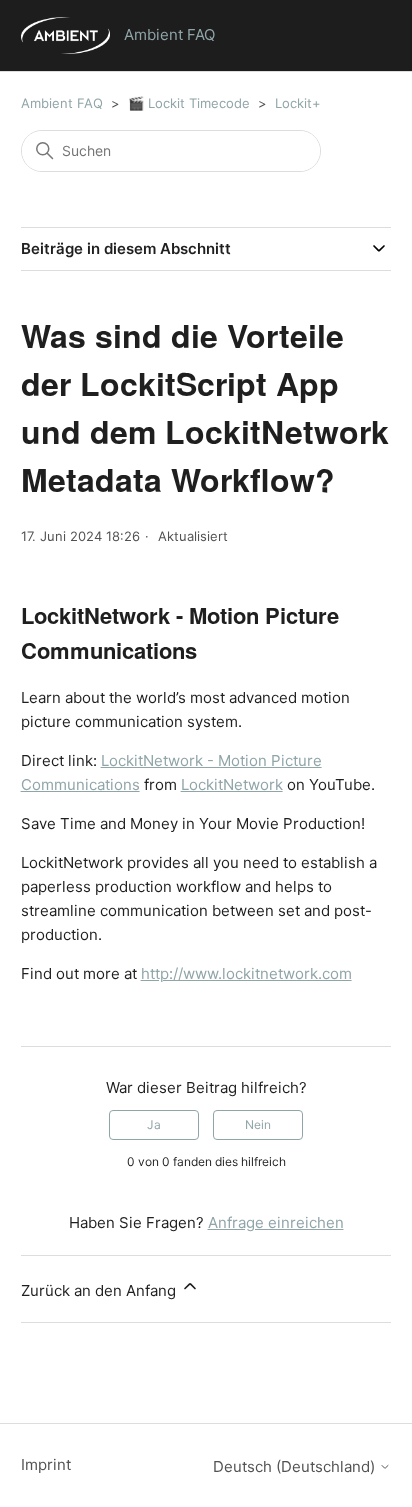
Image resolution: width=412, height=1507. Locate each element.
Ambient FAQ (62, 103)
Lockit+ (298, 103)
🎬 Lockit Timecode (189, 103)
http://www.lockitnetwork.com (246, 973)
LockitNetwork (232, 784)
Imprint (46, 1464)
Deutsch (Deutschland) (296, 1466)
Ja (154, 1124)
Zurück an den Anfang (100, 1290)
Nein (258, 1124)
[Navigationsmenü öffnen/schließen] (355, 40)
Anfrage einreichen (276, 1222)
